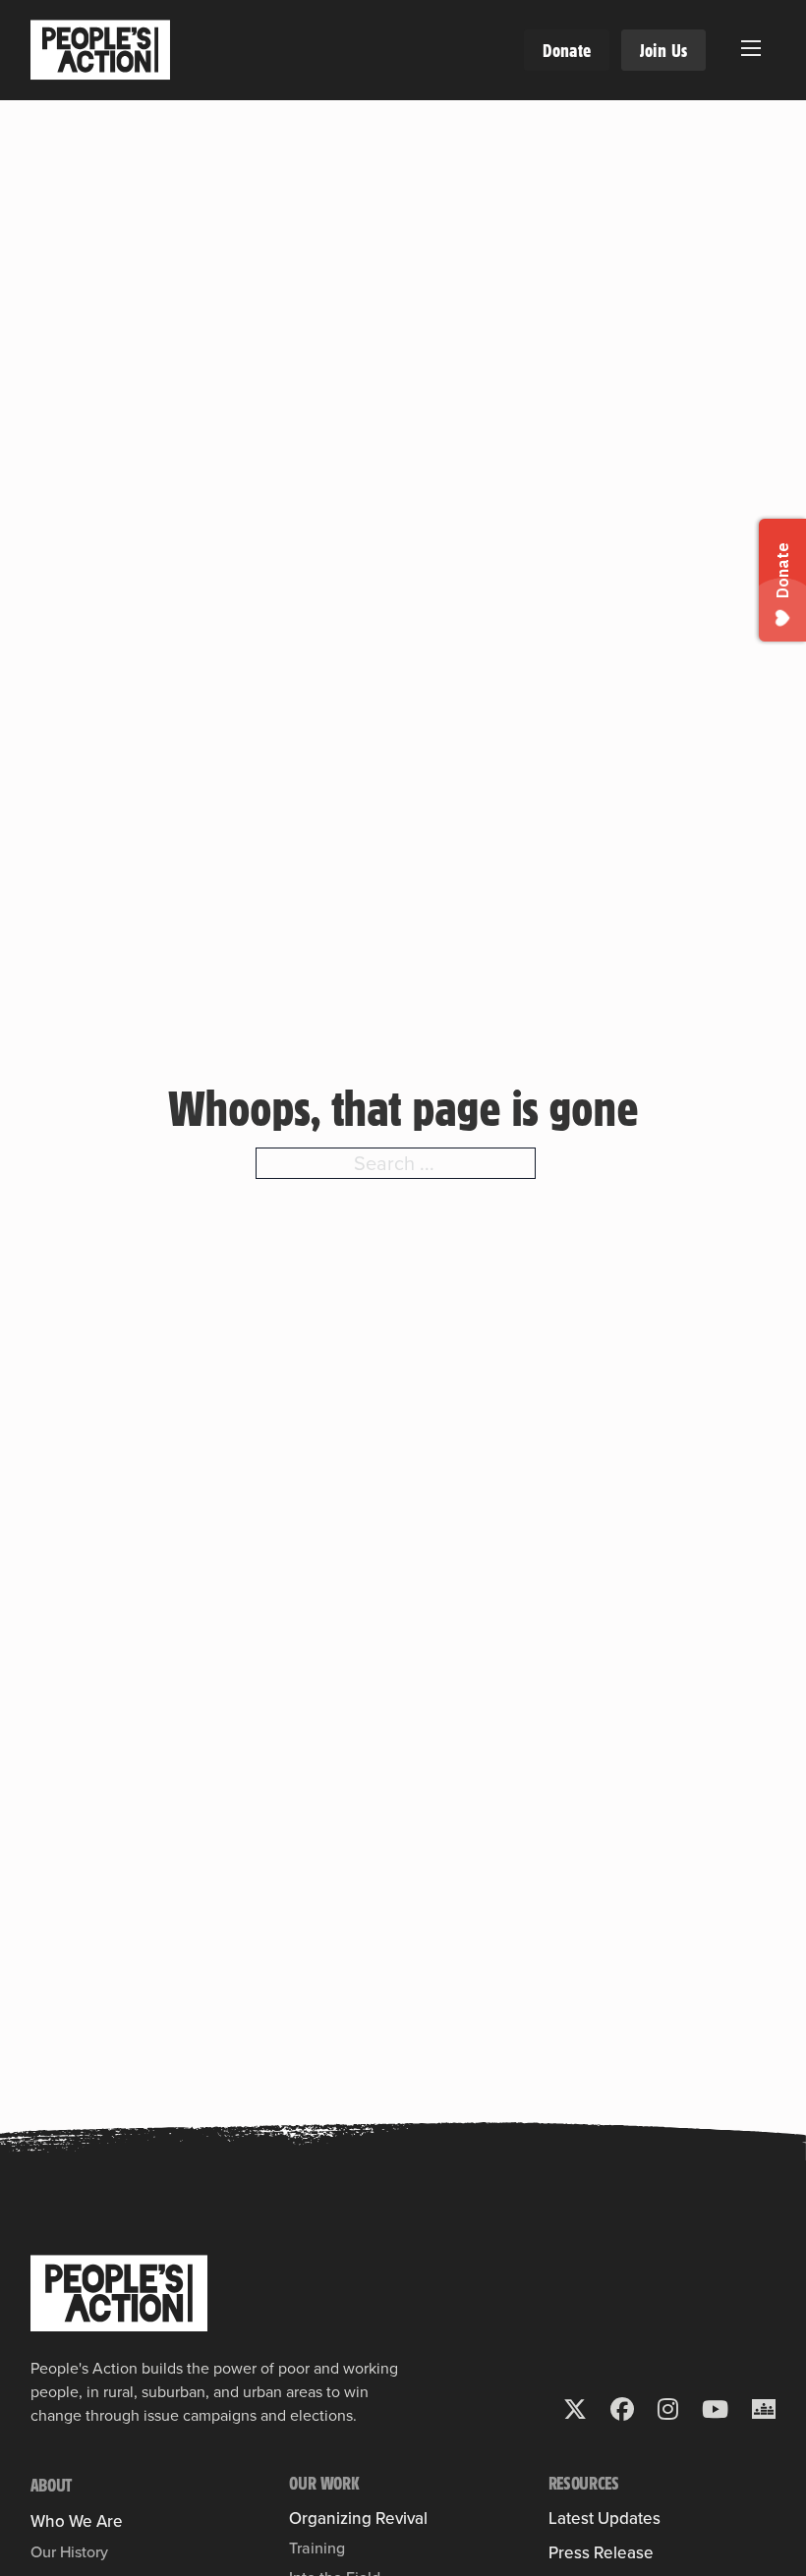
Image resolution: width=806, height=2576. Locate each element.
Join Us (663, 50)
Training (317, 2548)
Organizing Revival (358, 2519)
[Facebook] (622, 2409)
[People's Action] (119, 2293)
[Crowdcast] (764, 2409)
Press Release (601, 2553)
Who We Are (77, 2521)
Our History (69, 2551)
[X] (575, 2409)
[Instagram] (668, 2409)
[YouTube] (715, 2409)
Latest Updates (604, 2519)
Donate (567, 50)
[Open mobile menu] (751, 48)
